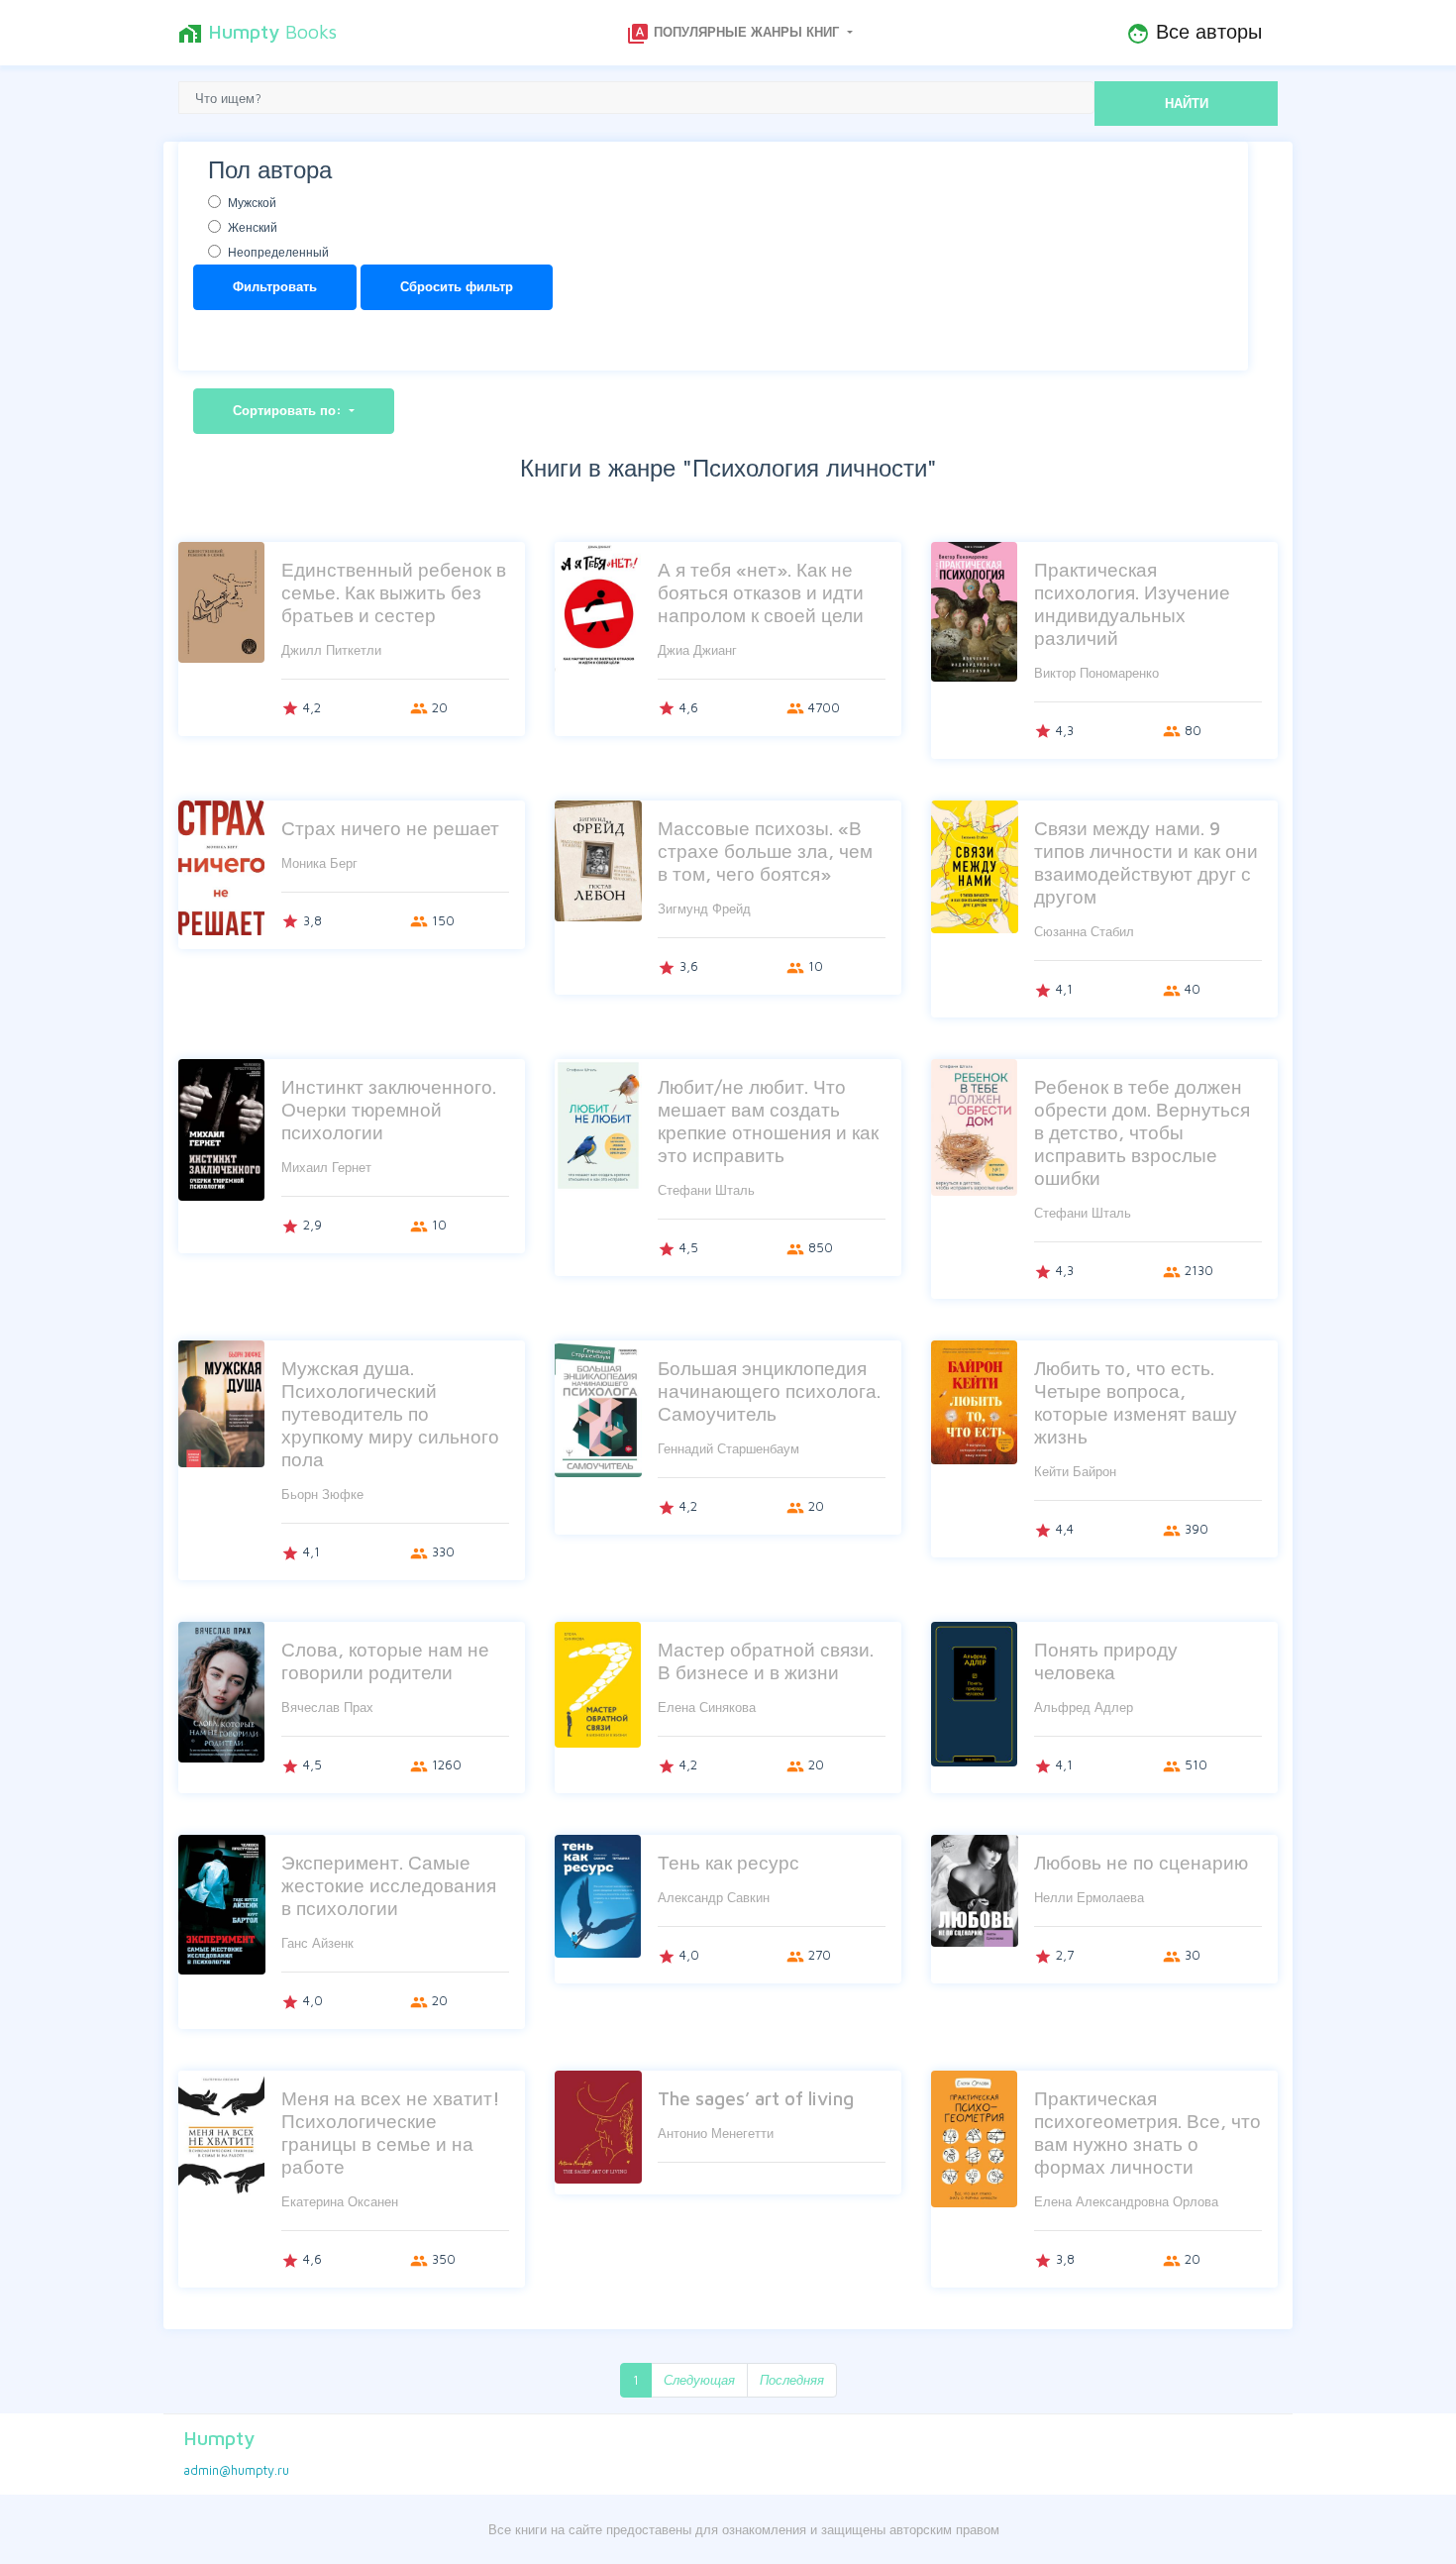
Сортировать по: (289, 410)
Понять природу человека (1106, 1660)
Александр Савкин (714, 1897)
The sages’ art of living (756, 2098)
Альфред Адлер (1084, 1707)
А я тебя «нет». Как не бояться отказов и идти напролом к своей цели (761, 592)
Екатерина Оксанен (340, 2201)
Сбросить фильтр (457, 286)
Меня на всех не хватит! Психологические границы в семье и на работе (391, 2132)
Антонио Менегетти (716, 2133)
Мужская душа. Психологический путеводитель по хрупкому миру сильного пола (390, 1413)
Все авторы (1194, 33)
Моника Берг (319, 863)
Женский (253, 227)
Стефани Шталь (706, 1190)
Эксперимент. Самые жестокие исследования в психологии (389, 1885)
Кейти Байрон (1075, 1471)
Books (258, 33)
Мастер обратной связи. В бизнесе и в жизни (766, 1660)
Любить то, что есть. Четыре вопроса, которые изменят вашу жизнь (1136, 1402)
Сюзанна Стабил (1084, 931)
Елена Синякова (707, 1707)
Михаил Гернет (326, 1167)
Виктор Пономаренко (1096, 673)
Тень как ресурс (728, 1862)
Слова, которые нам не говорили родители (385, 1660)
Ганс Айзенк (317, 1943)
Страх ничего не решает (390, 828)
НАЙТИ (1187, 103)
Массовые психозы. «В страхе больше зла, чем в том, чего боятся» (765, 851)
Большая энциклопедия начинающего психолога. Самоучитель (769, 1390)
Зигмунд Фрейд (704, 908)
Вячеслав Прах (327, 1707)
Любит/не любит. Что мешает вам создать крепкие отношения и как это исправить (768, 1121)
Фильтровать (275, 286)
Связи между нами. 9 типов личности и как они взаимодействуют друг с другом (1146, 862)
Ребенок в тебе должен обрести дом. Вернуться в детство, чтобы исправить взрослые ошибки (1142, 1132)
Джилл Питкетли (331, 650)
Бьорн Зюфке (322, 1494)
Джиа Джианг (697, 650)
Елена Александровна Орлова (1126, 2201)
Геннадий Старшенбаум (728, 1448)
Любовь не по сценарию (1141, 1862)
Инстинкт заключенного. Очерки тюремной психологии (389, 1109)
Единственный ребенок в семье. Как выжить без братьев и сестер (394, 592)
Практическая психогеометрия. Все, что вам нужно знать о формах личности (1147, 2132)
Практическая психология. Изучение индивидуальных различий (1132, 603)
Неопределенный (278, 252)
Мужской (252, 203)
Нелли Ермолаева (1089, 1897)
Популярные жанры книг (734, 34)
